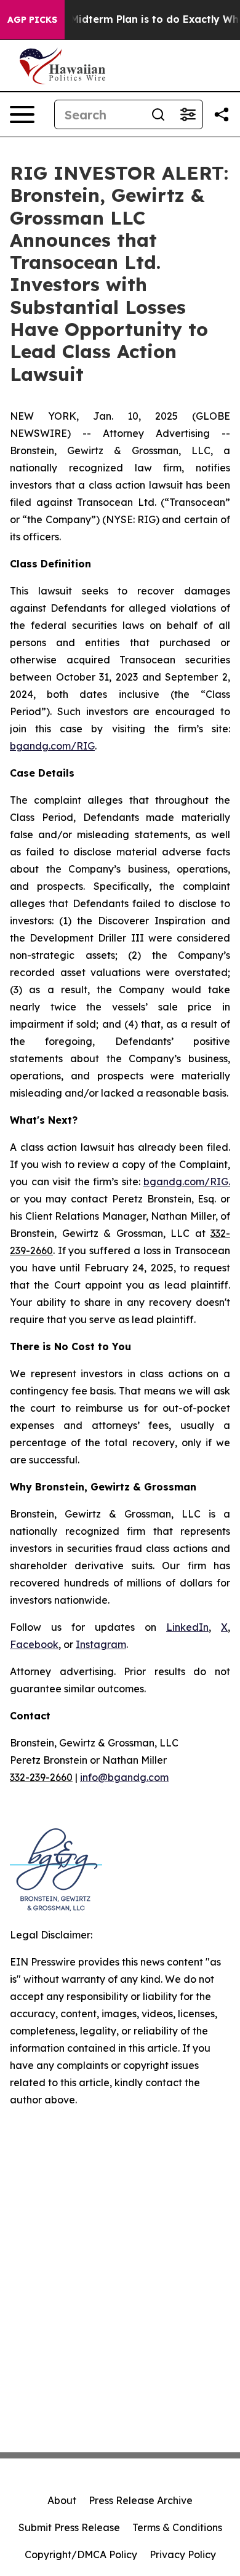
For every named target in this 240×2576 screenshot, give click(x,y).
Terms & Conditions (177, 2527)
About (62, 2500)
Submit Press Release (69, 2527)
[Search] (158, 114)
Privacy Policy (183, 2554)
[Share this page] (222, 114)
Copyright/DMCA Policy (81, 2554)
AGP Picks (32, 20)
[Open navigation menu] (22, 114)
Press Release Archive (141, 2500)
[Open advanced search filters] (188, 114)
